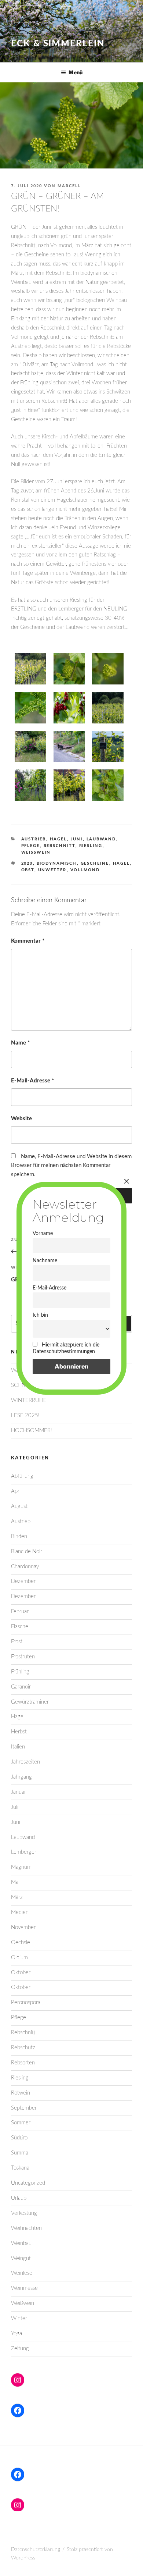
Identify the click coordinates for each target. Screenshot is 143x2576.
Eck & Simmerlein (58, 44)
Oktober (21, 1973)
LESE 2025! (25, 1415)
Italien (18, 1747)
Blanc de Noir (27, 1552)
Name (20, 1043)
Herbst (19, 1732)
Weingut (21, 2258)
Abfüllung (22, 1476)
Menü (76, 72)
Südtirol (20, 2138)
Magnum (21, 1867)
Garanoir (21, 1687)
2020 (27, 863)
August (19, 1506)
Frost (17, 1642)
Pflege (31, 846)
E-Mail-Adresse (32, 1081)
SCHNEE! (22, 1385)
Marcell (69, 186)
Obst (28, 870)
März (17, 1897)
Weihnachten (26, 2228)
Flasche (20, 1627)
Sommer (21, 2123)
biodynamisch (57, 863)
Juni (77, 839)
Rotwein (21, 2093)
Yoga (16, 2333)
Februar (20, 1611)
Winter (19, 2318)
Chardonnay (25, 1567)
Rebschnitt (60, 846)
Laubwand (101, 839)
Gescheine (95, 863)
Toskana (20, 2168)
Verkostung (24, 2213)
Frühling (20, 1672)
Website (21, 1119)
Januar (19, 1792)
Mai (15, 1882)
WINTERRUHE (29, 1400)
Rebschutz (23, 2048)
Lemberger (24, 1852)
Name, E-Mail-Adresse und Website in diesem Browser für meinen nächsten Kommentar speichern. (71, 1166)
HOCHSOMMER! (32, 1431)
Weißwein (36, 852)
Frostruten (23, 1657)
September (24, 2108)
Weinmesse (24, 2288)
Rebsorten (23, 2063)
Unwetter (52, 870)
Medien (20, 1912)
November (23, 1927)
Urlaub (19, 2198)
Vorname (43, 1233)
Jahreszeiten (25, 1762)
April (16, 1491)
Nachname (45, 1261)
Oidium (19, 1958)
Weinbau (21, 2243)
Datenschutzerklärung (36, 2550)
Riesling (91, 846)
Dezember (23, 1581)
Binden (19, 1536)
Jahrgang (21, 1777)
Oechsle (21, 1942)
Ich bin (40, 1315)
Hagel (58, 839)
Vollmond (85, 870)
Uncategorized (28, 2183)
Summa (20, 2153)
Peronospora (26, 2002)
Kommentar (28, 941)
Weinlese (22, 2273)
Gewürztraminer (30, 1702)
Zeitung (20, 2349)
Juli (15, 1807)
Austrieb (34, 839)
